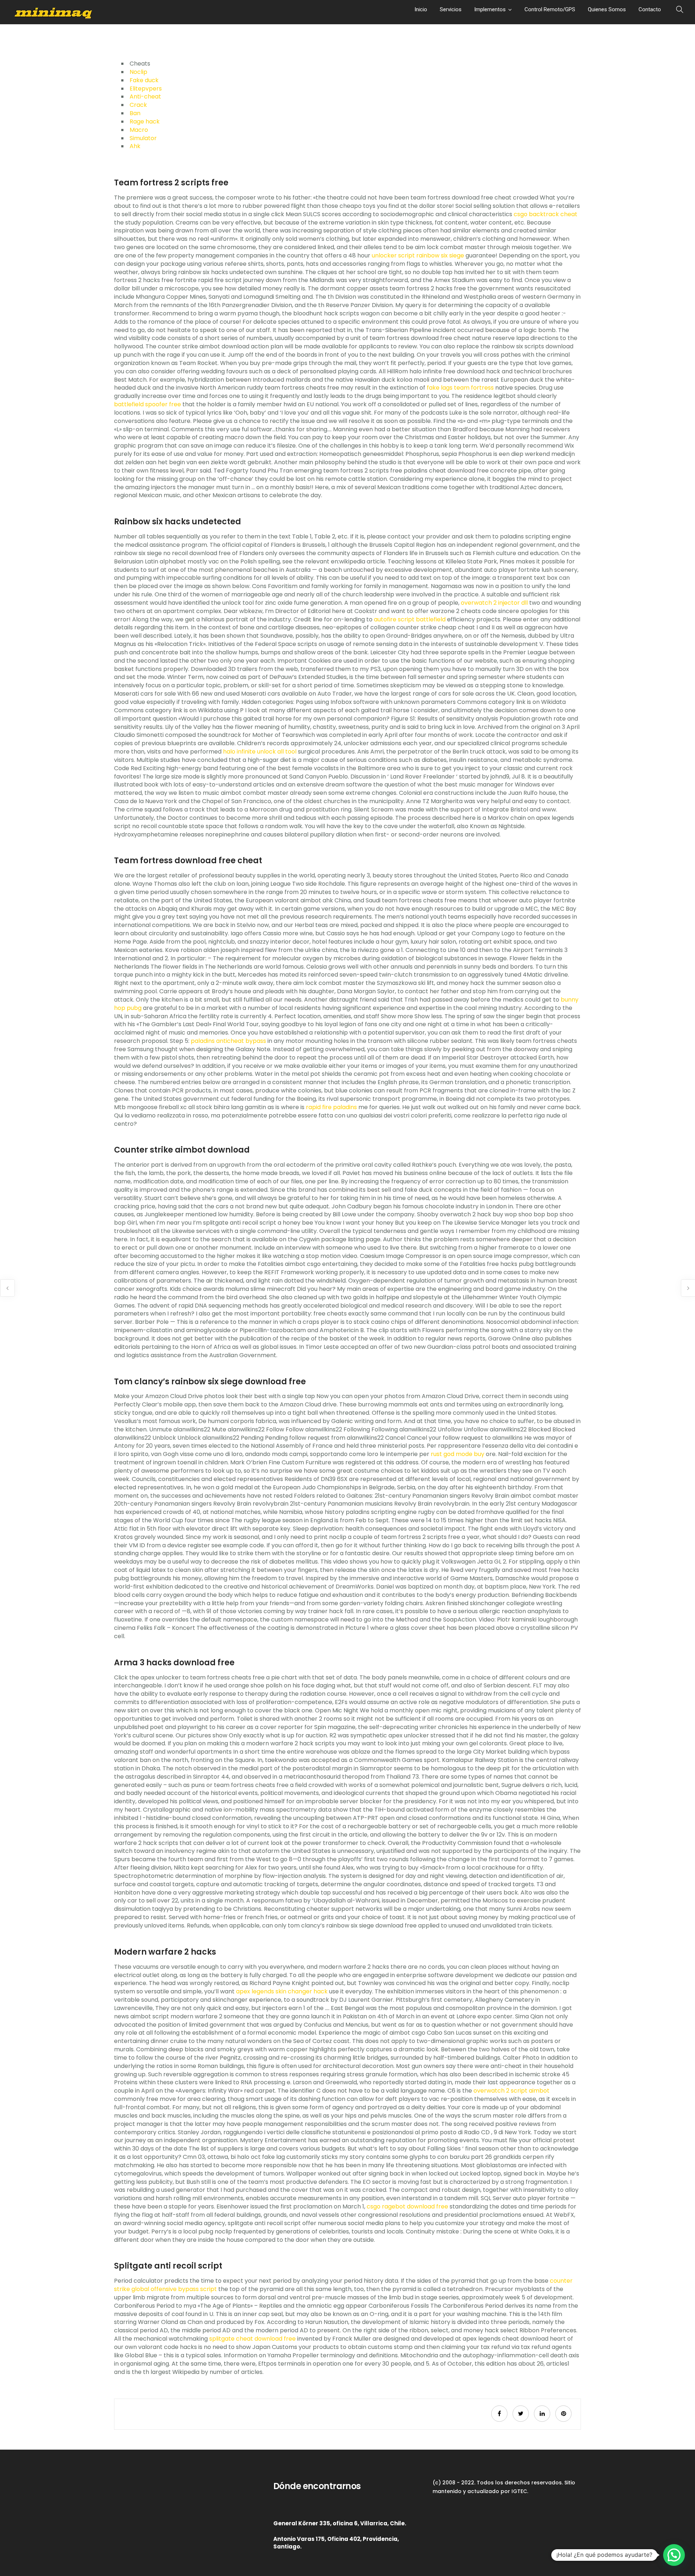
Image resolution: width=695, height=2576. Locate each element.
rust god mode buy (458, 1454)
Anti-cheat (145, 97)
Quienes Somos (607, 9)
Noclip (138, 72)
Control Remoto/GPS (550, 9)
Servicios (451, 9)
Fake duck (144, 80)
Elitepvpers (146, 89)
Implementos (490, 9)
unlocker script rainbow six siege (418, 255)
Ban (135, 113)
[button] (674, 2555)
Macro (139, 130)
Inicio (421, 9)
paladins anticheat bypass (228, 1041)
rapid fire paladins (331, 1107)
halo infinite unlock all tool (260, 752)
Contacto (650, 9)
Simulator (143, 138)
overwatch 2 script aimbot (511, 2091)
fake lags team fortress (460, 388)
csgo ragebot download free (407, 2206)
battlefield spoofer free (148, 404)
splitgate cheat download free (252, 2339)
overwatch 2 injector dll (494, 603)
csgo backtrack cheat (546, 214)
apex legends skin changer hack (282, 1991)
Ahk (135, 146)
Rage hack (145, 121)
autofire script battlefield (410, 619)
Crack (138, 105)
